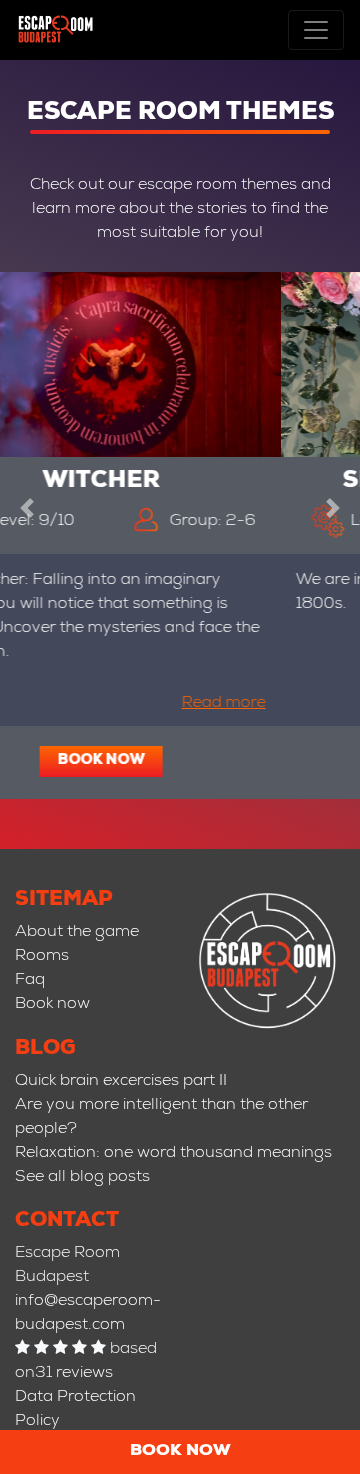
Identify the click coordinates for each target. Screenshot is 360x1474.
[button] (27, 505)
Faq (30, 981)
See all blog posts (82, 1178)
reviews (84, 1374)
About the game (77, 933)
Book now (180, 1452)
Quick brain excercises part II (121, 1082)
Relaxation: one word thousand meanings (173, 1154)
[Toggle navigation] (316, 30)
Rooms (42, 957)
